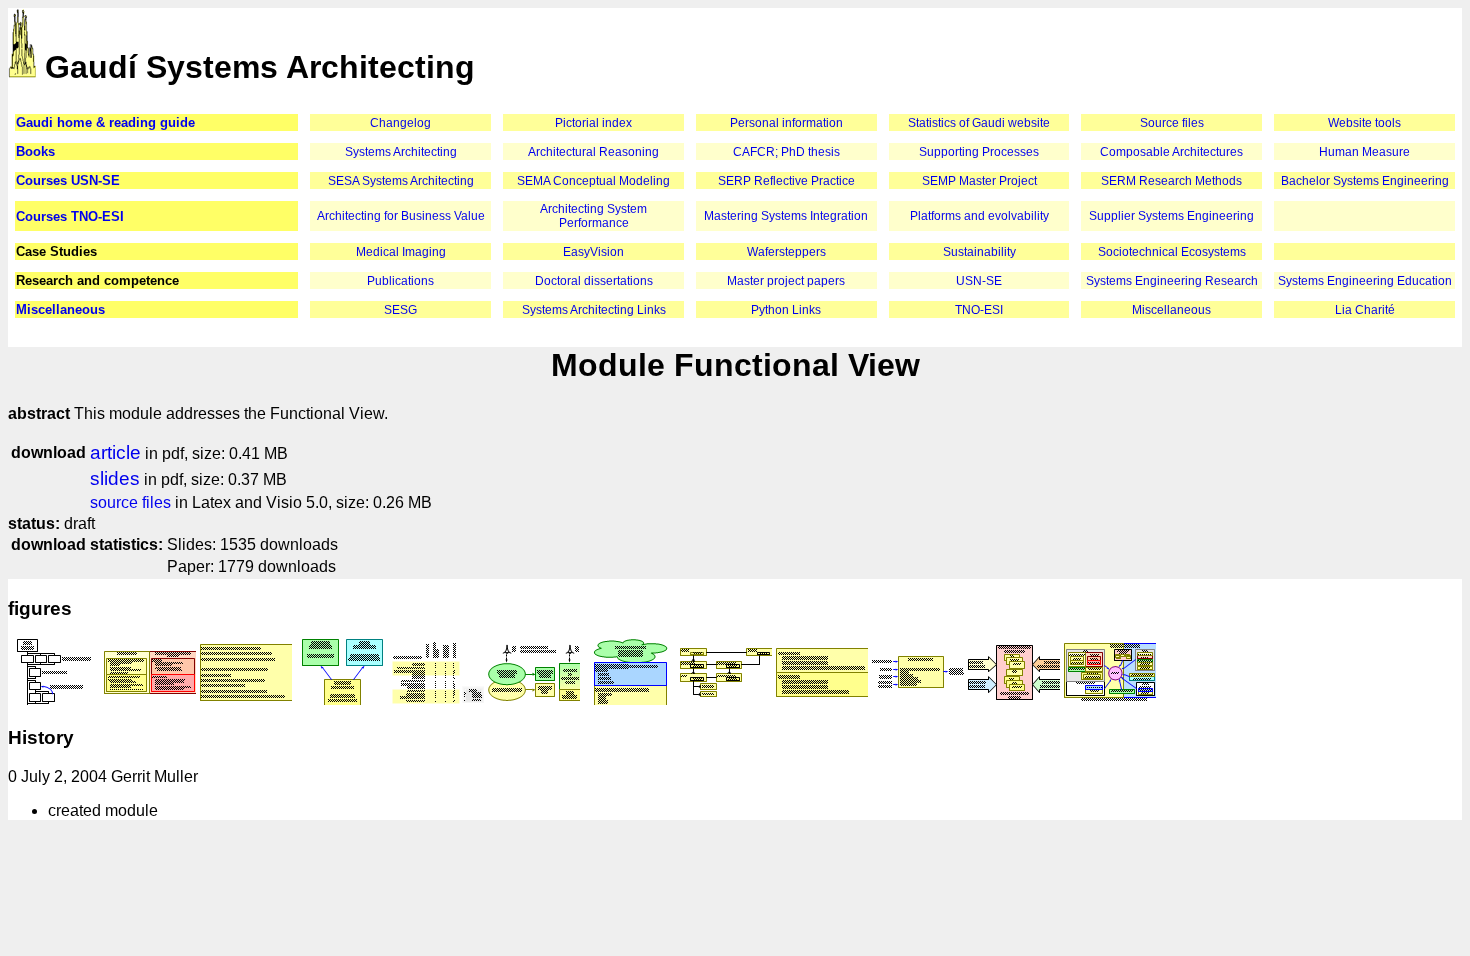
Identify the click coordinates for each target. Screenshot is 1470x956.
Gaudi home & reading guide (105, 122)
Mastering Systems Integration (786, 216)
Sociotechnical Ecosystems (1172, 252)
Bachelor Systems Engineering (1365, 181)
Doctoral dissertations (594, 281)
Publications (400, 281)
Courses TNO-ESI (70, 216)
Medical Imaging (401, 252)
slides (115, 478)
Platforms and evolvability (979, 216)
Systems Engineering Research (1172, 281)
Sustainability (979, 252)
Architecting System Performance (593, 216)
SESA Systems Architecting (401, 181)
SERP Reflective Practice (786, 181)
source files (130, 502)
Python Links (786, 310)
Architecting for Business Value (401, 216)
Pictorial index (593, 123)
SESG (400, 310)
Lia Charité (1365, 310)
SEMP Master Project (979, 181)
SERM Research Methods (1171, 181)
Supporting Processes (979, 152)
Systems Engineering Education (1365, 281)
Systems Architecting (401, 152)
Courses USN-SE (68, 180)
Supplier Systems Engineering (1171, 216)
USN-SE (979, 281)
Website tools (1364, 123)
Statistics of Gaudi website (979, 123)
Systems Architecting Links (594, 310)
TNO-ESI (979, 310)
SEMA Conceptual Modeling (593, 181)
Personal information (786, 123)
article (115, 452)
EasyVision (593, 252)
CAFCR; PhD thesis (786, 152)
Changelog (400, 123)
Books (35, 151)
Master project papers (786, 281)
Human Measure (1364, 152)
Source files (1172, 123)
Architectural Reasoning (593, 152)
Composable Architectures (1171, 152)
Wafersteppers (786, 252)
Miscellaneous (60, 309)
